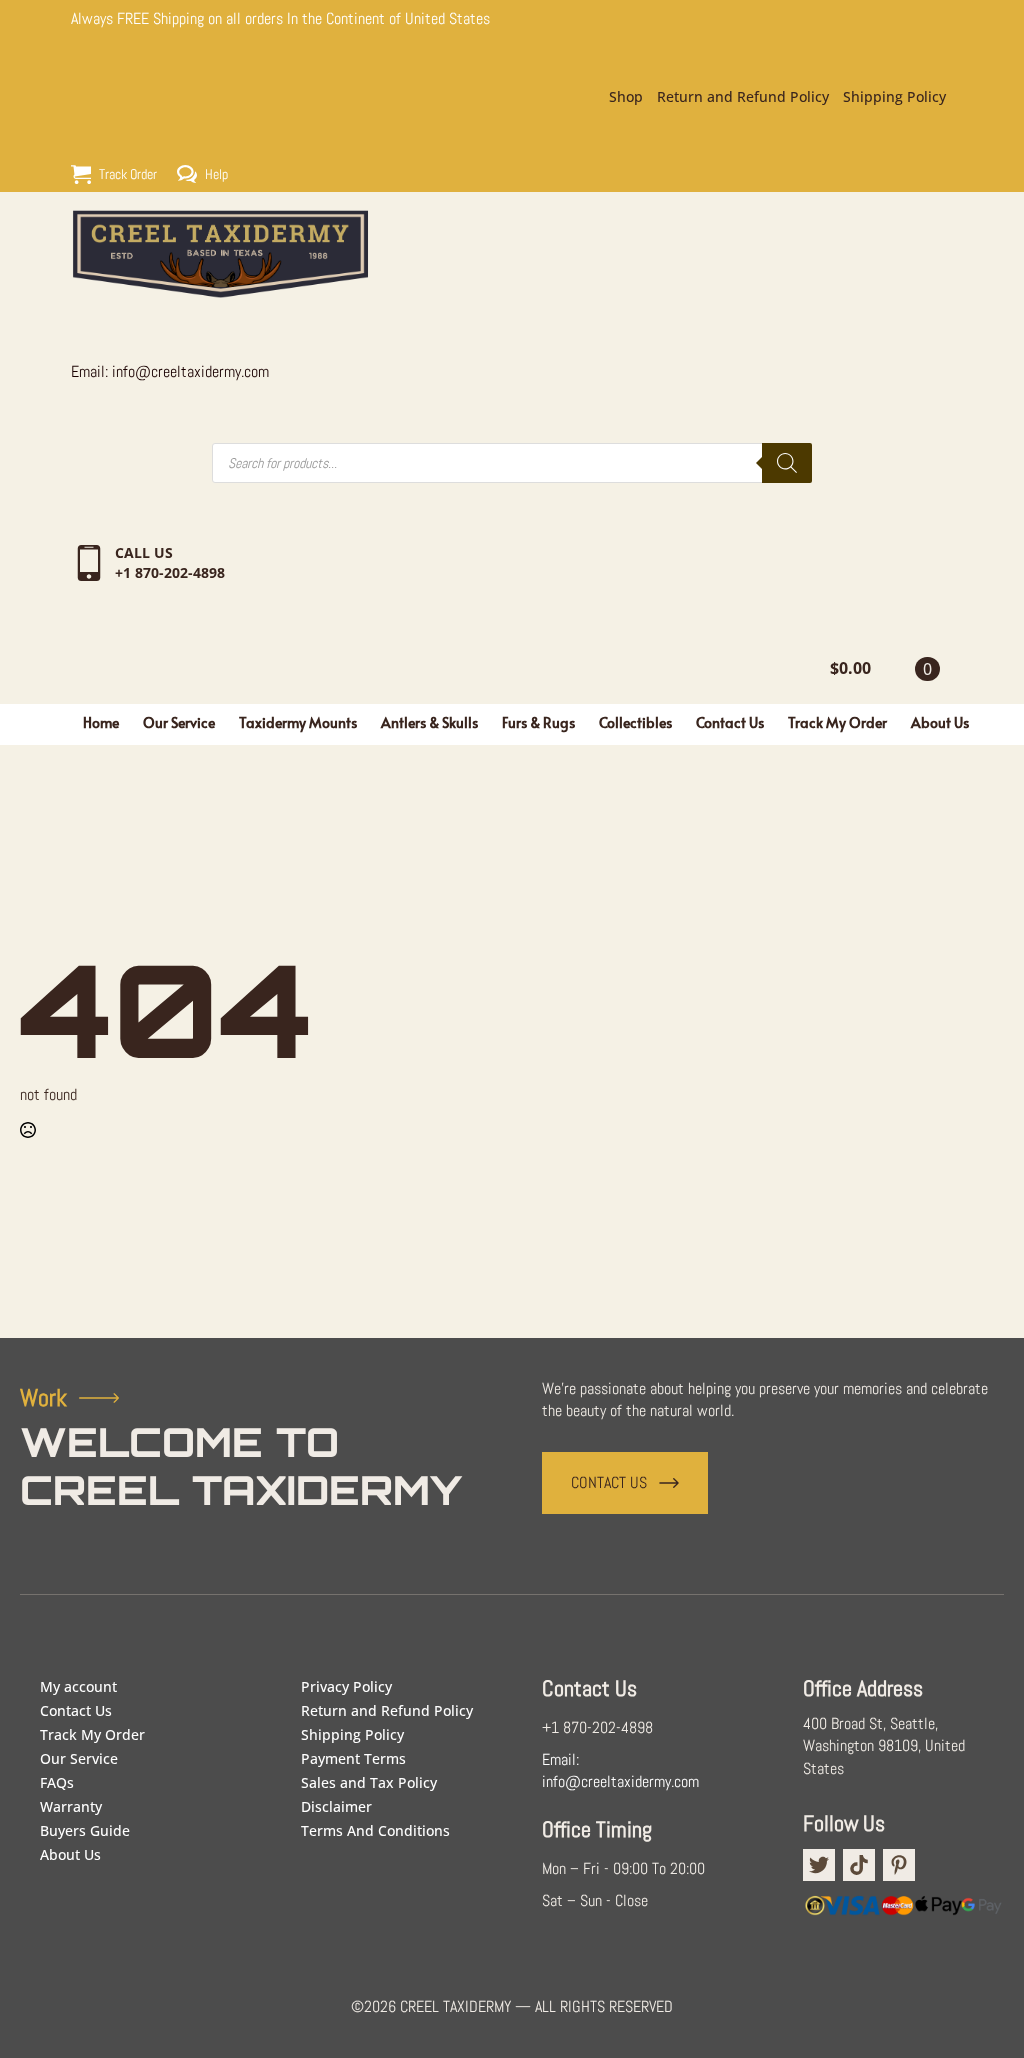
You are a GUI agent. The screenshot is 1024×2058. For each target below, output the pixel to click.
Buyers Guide (85, 1830)
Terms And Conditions (375, 1830)
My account (78, 1686)
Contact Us (730, 722)
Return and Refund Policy (743, 97)
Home (101, 722)
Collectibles (635, 722)
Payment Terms (353, 1758)
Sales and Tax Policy (369, 1782)
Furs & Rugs (538, 722)
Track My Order (837, 722)
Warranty (71, 1806)
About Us (940, 722)
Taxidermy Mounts (298, 722)
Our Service (179, 722)
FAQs (57, 1782)
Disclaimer (336, 1806)
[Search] (787, 463)
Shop (626, 97)
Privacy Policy (346, 1686)
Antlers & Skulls (429, 722)
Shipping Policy (894, 97)
